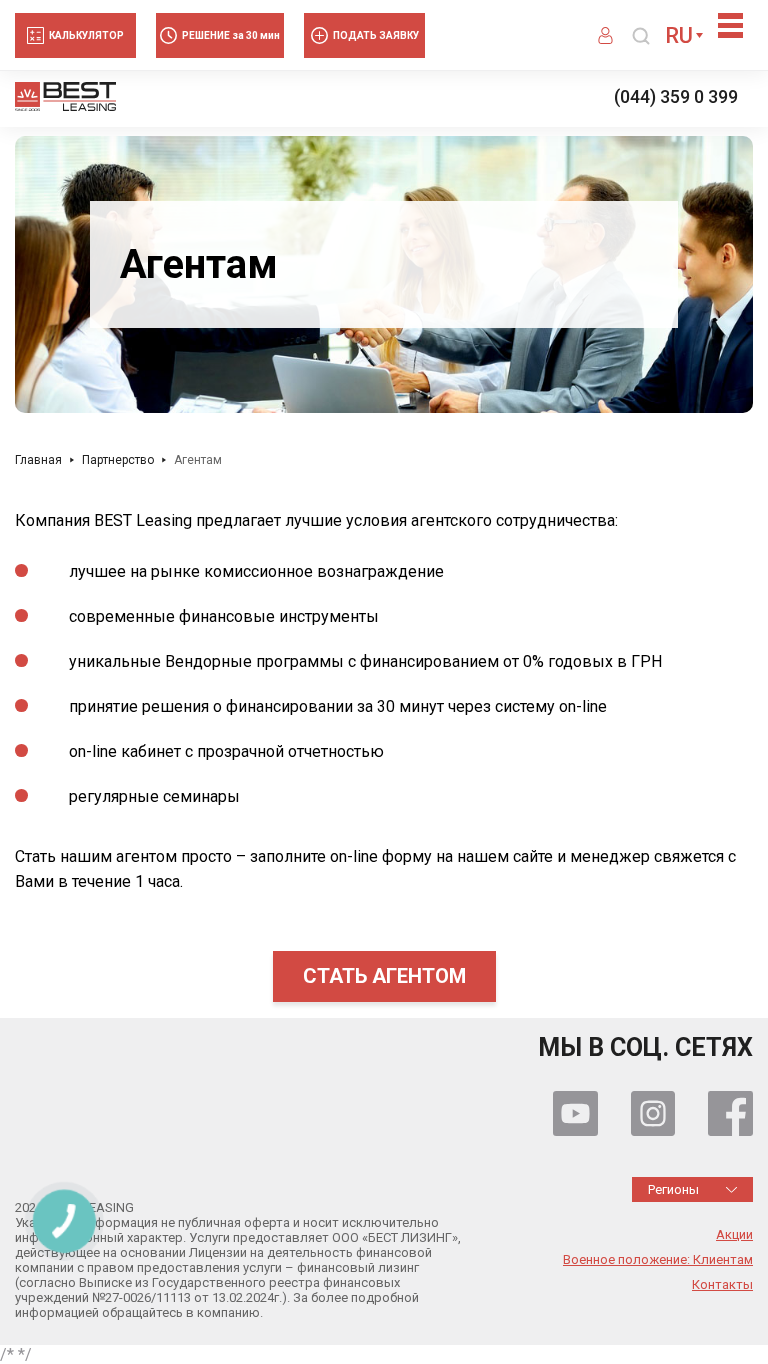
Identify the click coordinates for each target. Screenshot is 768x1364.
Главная (38, 460)
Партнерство (118, 460)
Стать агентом (384, 976)
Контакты (722, 1285)
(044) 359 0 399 (676, 97)
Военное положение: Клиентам (658, 1260)
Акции (734, 1235)
